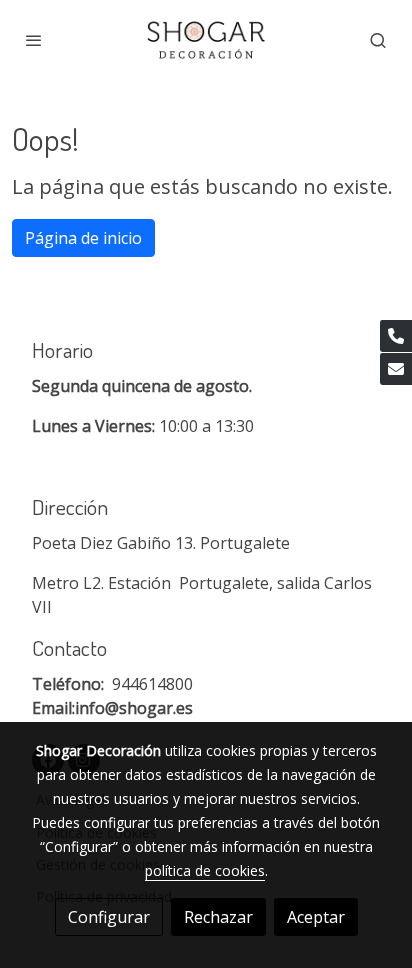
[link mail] (396, 369)
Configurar (109, 917)
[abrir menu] (34, 40)
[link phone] (396, 336)
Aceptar (316, 917)
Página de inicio (83, 238)
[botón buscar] (378, 40)
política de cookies (205, 870)
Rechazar (218, 917)
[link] (206, 40)
